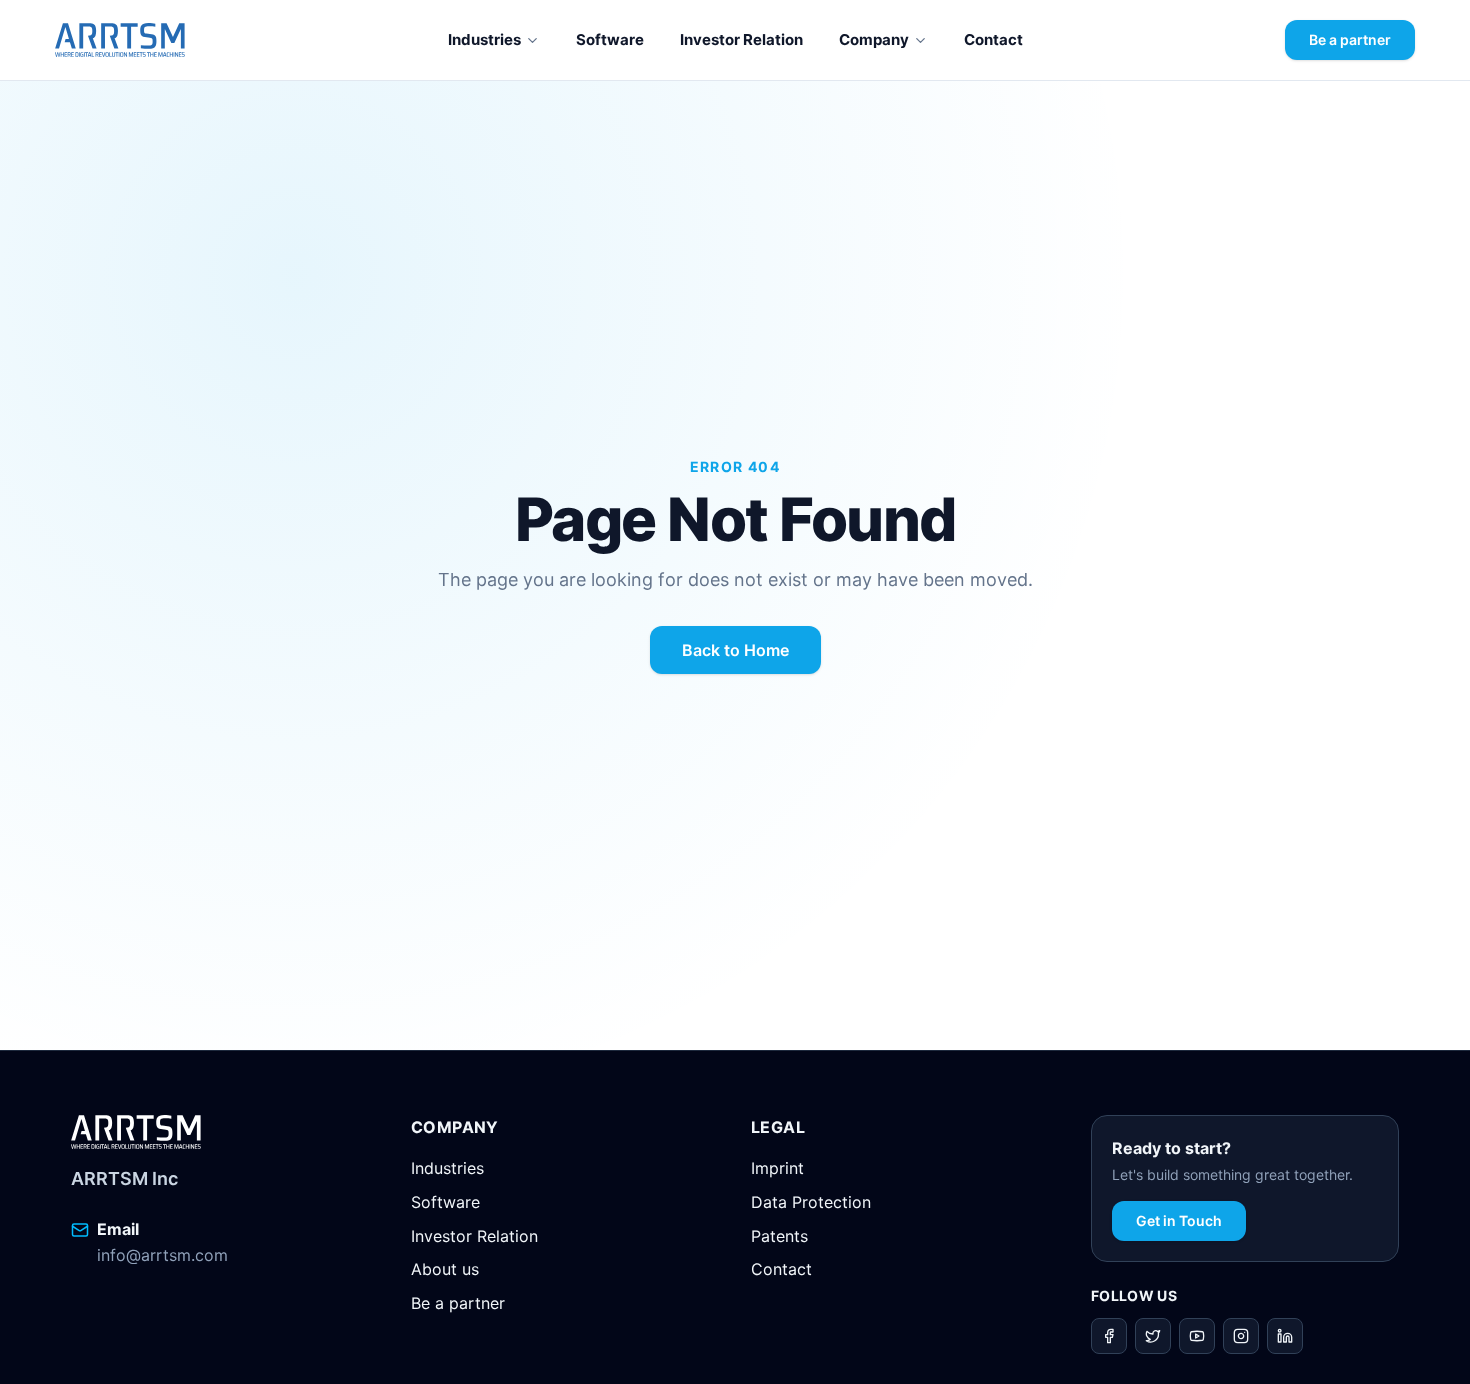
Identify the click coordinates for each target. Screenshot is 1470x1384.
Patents (779, 1236)
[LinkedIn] (1285, 1336)
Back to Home (735, 650)
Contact (993, 39)
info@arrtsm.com (162, 1255)
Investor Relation (741, 39)
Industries (484, 39)
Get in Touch (1179, 1220)
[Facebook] (1109, 1336)
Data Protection (811, 1202)
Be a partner (1350, 39)
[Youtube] (1197, 1336)
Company (874, 39)
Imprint (777, 1168)
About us (445, 1269)
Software (610, 39)
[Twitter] (1153, 1336)
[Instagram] (1241, 1336)
